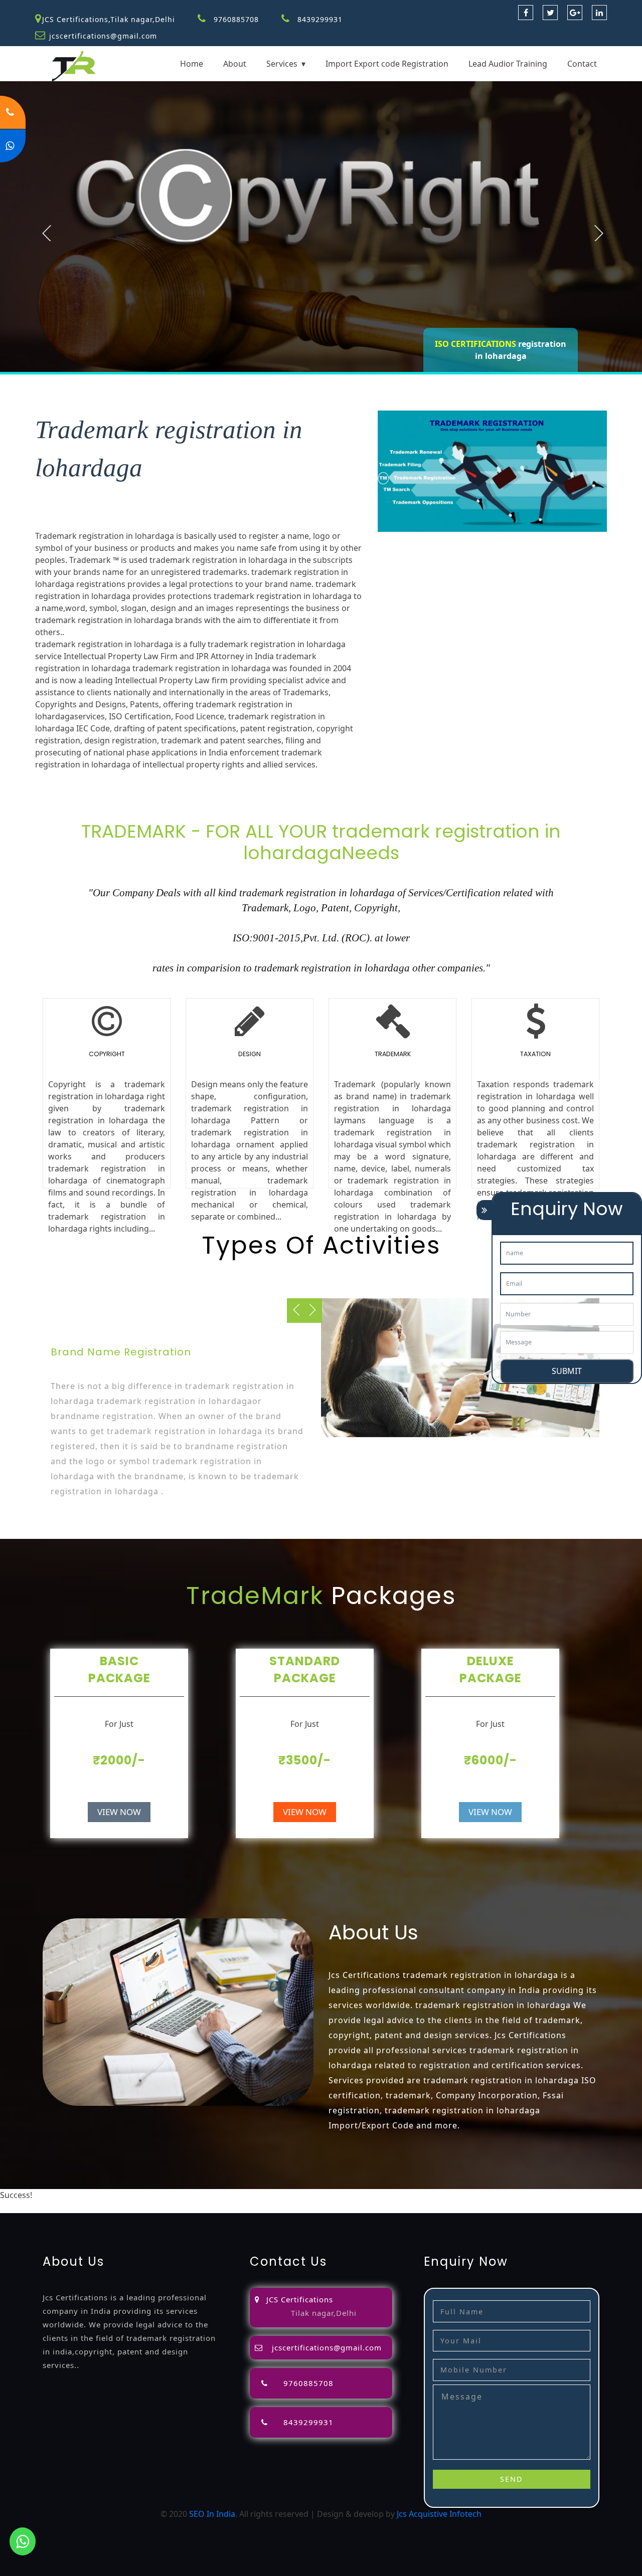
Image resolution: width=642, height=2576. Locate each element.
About (235, 64)
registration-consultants (156, 2195)
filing (377, 2195)
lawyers (351, 2195)
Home (192, 64)
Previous (47, 233)
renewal (513, 2195)
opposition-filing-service (251, 2195)
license (591, 2195)
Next (599, 233)
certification (65, 2207)
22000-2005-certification (344, 2207)
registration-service (71, 2195)
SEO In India (212, 2514)
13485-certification (520, 2207)
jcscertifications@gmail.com (103, 36)
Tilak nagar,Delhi (324, 2313)
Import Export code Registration (387, 64)
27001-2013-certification (437, 2207)
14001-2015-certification (251, 2207)
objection (316, 2195)
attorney (405, 2195)
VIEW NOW (119, 1812)
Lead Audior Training (508, 64)
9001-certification (170, 2207)
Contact (582, 64)
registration (473, 2195)
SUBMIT (567, 1371)
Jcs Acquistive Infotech (439, 2514)
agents (436, 2195)
